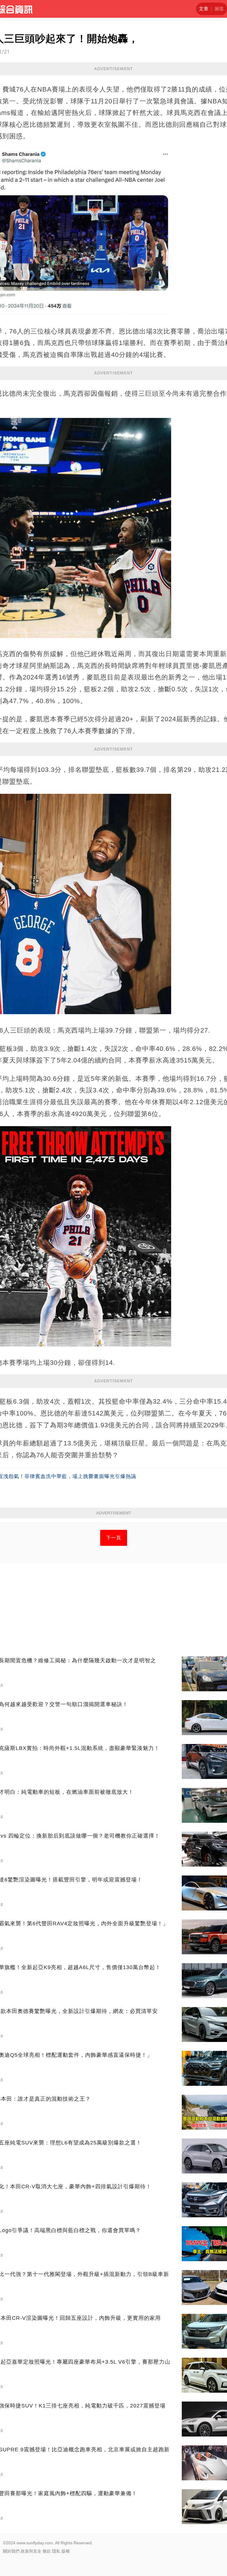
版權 (66, 2551)
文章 (204, 9)
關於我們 (11, 2551)
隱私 (56, 2551)
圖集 (219, 9)
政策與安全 (31, 2551)
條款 (47, 2551)
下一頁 (114, 1538)
